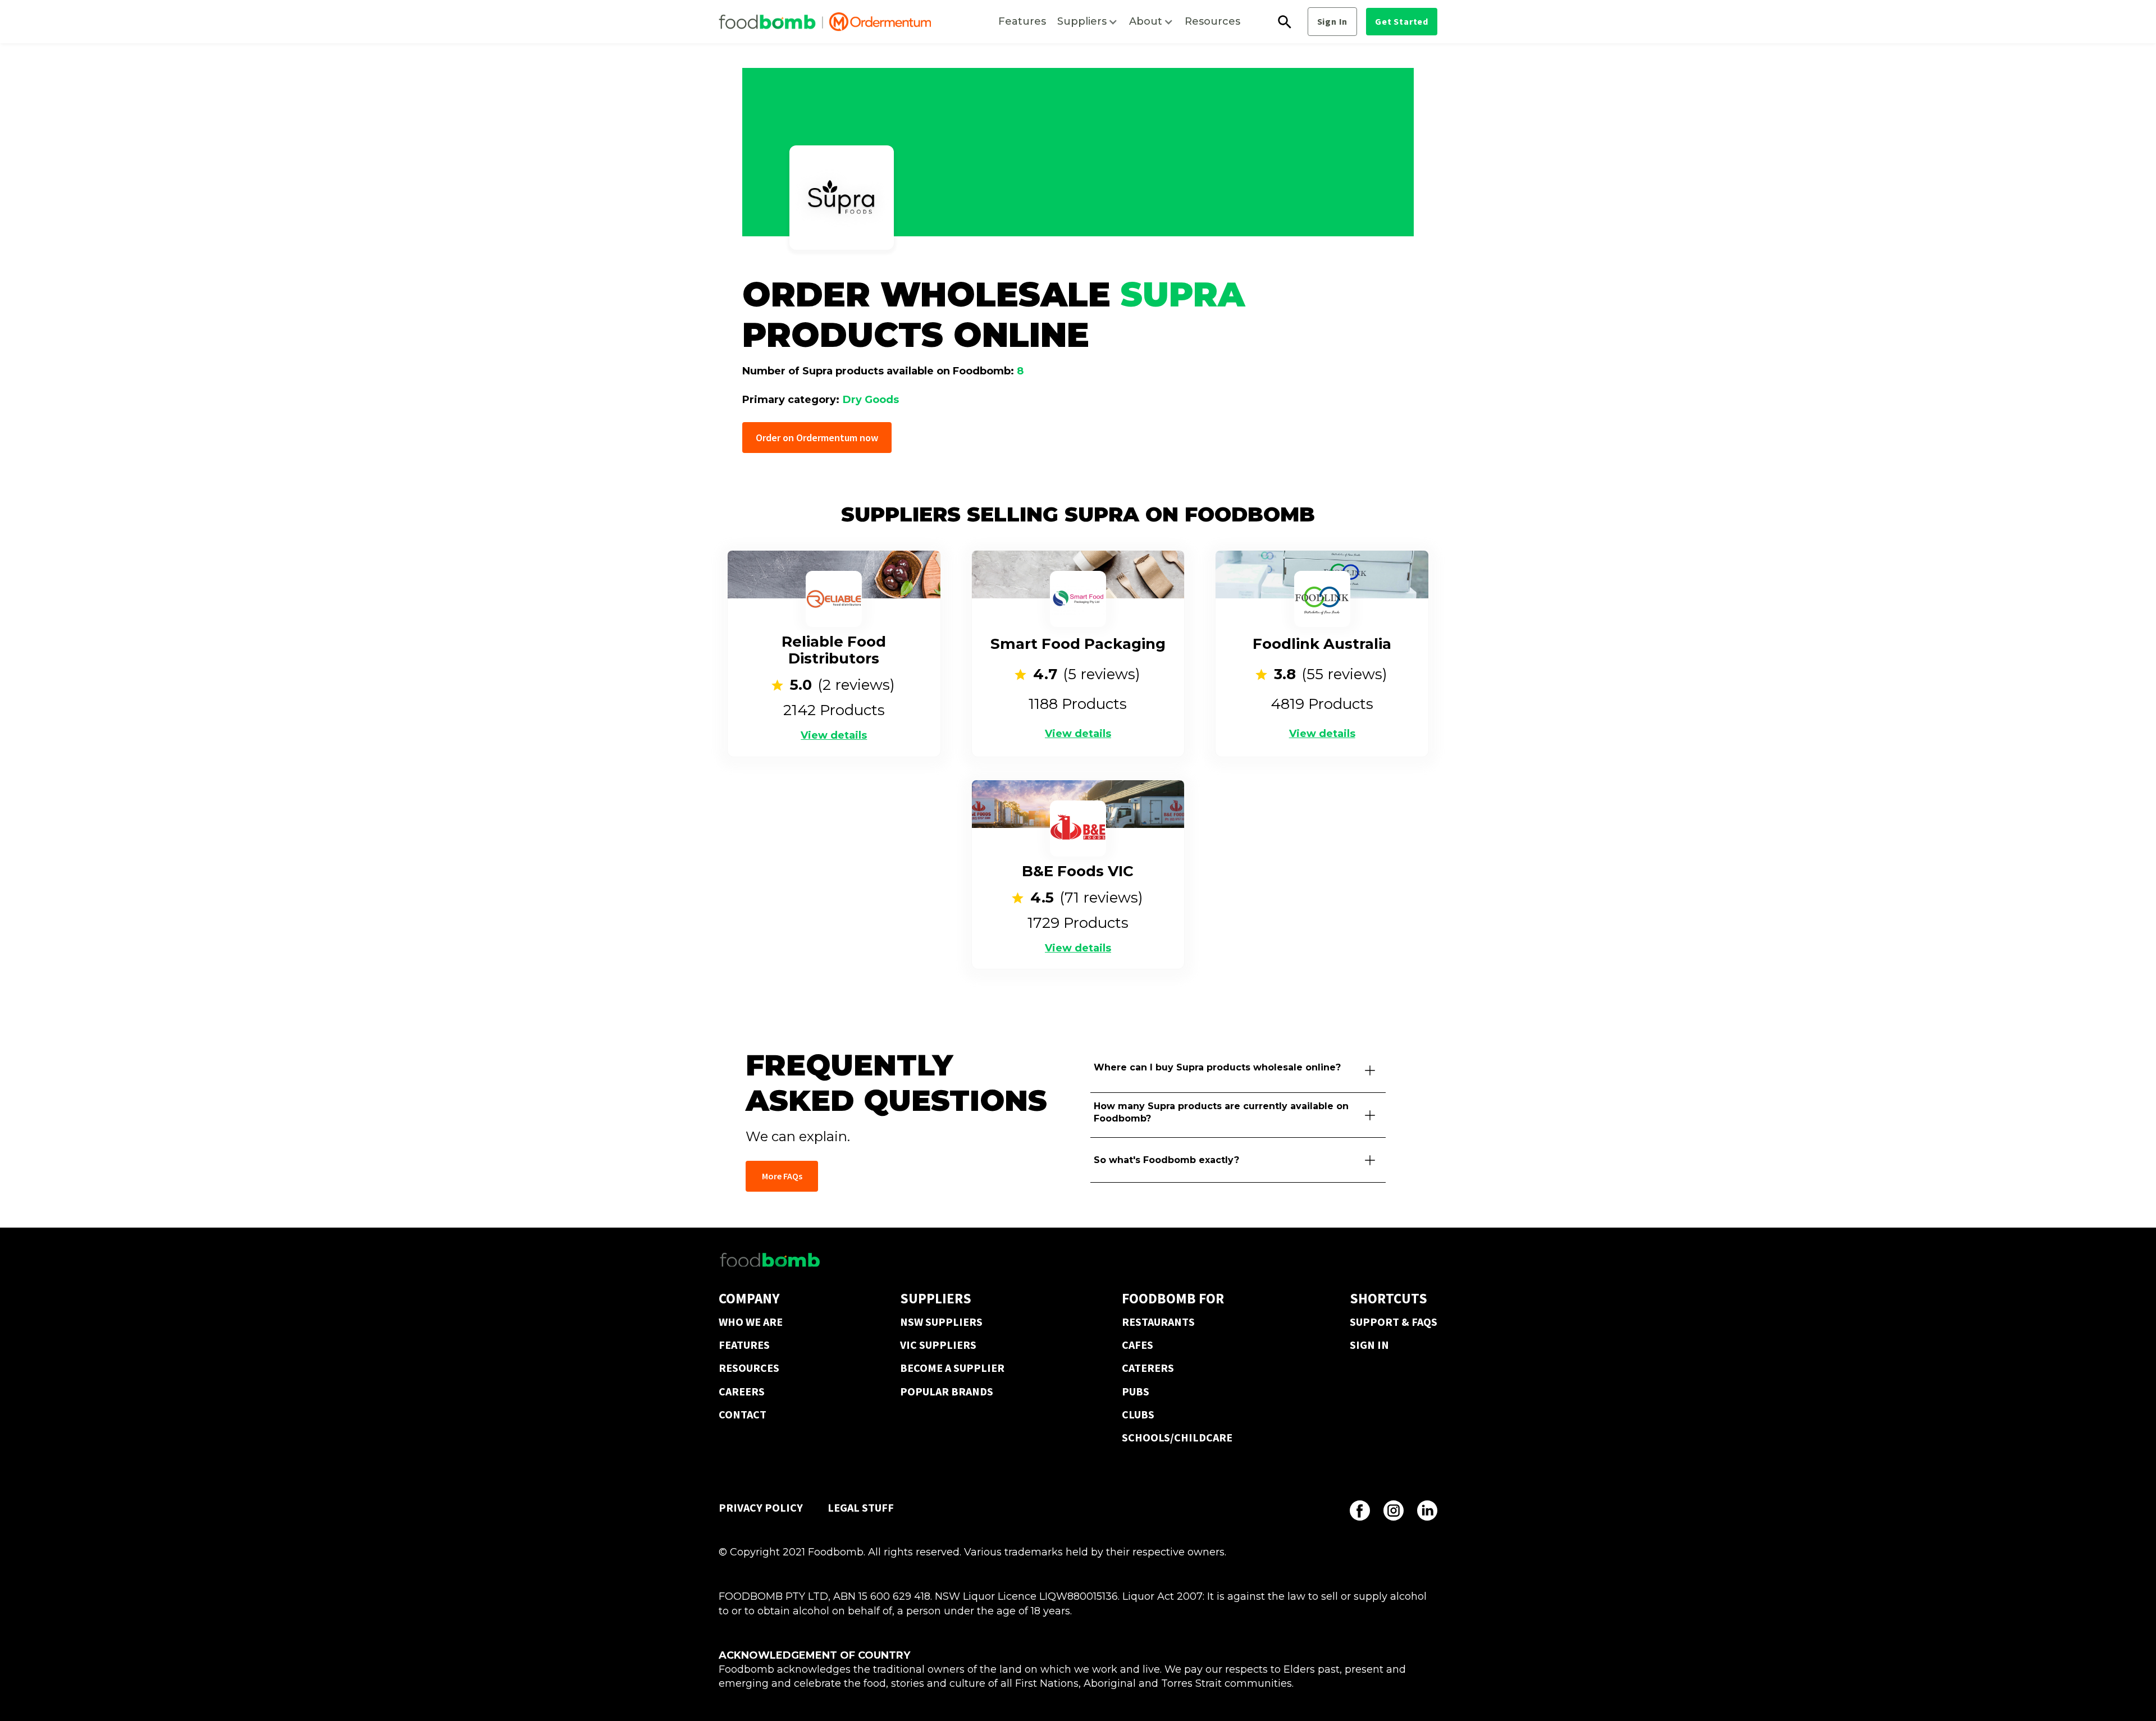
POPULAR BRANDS (947, 1391)
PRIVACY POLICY (761, 1507)
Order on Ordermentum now (817, 438)
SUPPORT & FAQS (1394, 1322)
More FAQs (782, 1176)
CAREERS (742, 1391)
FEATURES (744, 1345)
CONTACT (743, 1414)
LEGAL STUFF (861, 1507)
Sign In (1333, 21)
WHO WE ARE (751, 1322)
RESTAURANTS (1158, 1322)
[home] (825, 22)
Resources (1212, 21)
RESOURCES (749, 1368)
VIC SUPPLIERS (938, 1345)
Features (1022, 21)
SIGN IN (1369, 1345)
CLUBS (1138, 1414)
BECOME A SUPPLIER (952, 1368)
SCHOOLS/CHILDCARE (1177, 1437)
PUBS (1136, 1391)
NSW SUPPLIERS (941, 1322)
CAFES (1138, 1345)
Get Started (1402, 21)
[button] (1088, 22)
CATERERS (1148, 1368)
